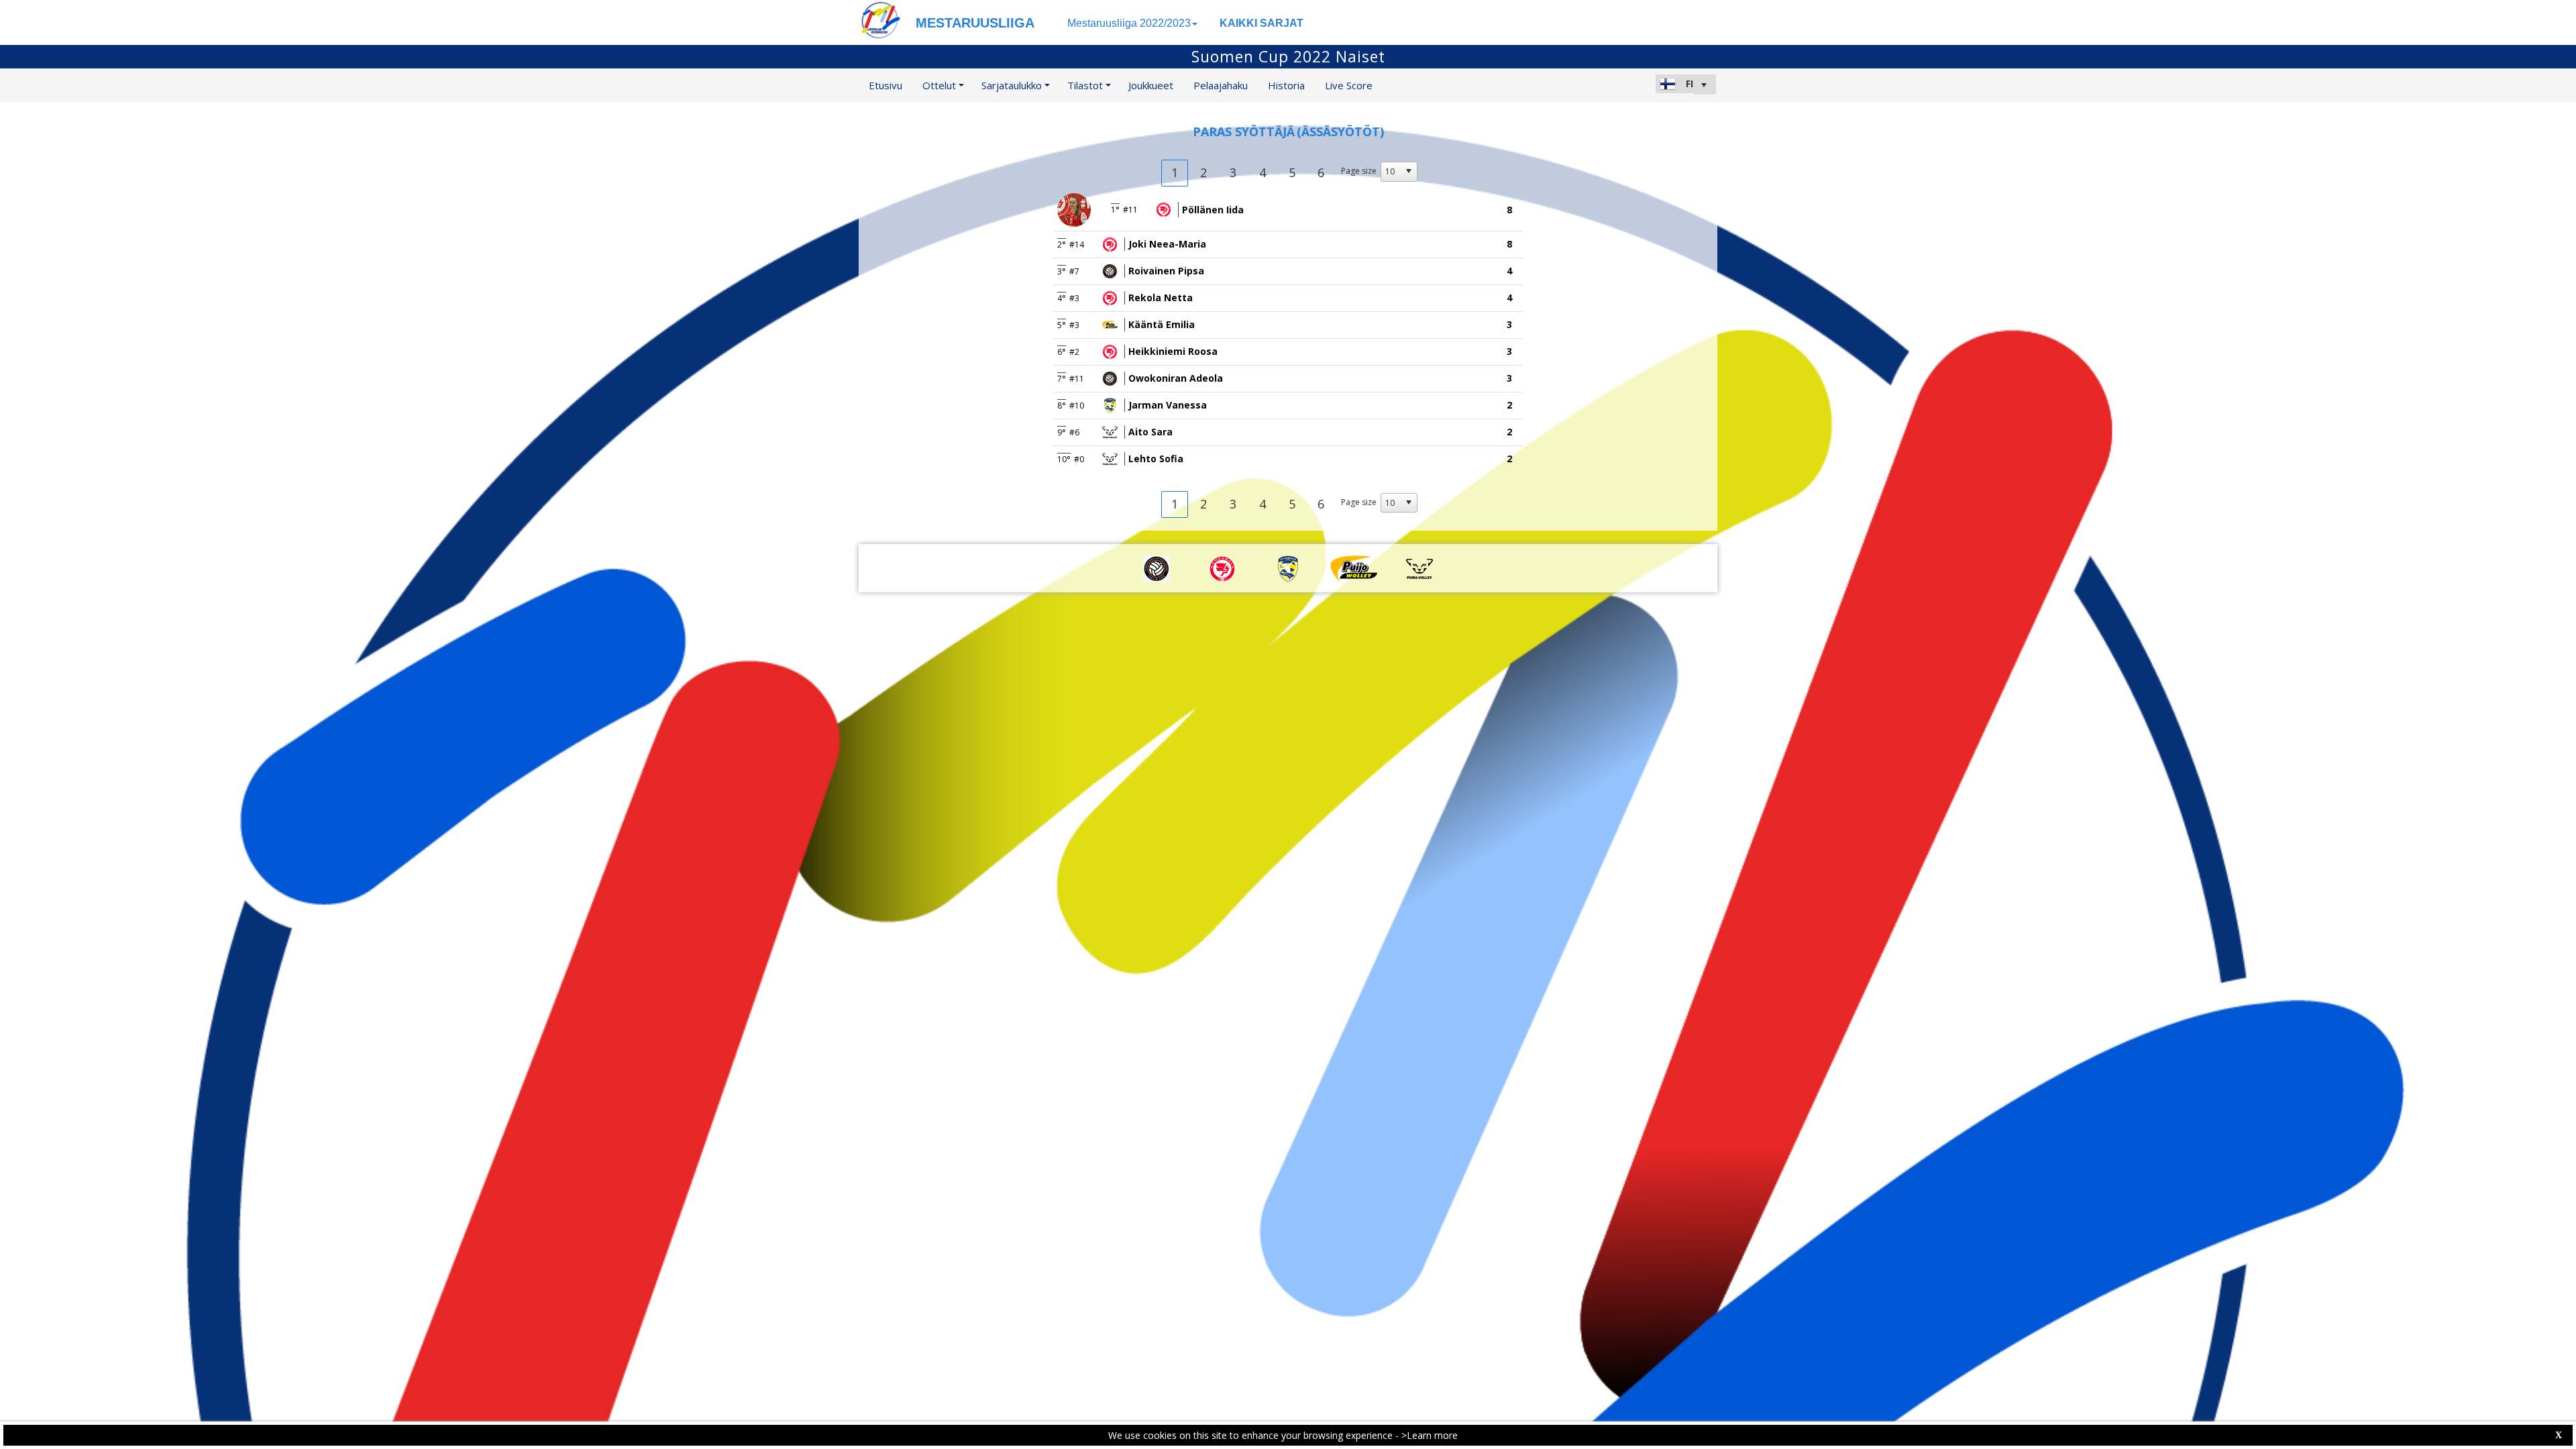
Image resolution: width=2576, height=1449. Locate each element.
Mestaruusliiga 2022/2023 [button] (1129, 23)
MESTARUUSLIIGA (975, 23)
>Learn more (1430, 1435)
